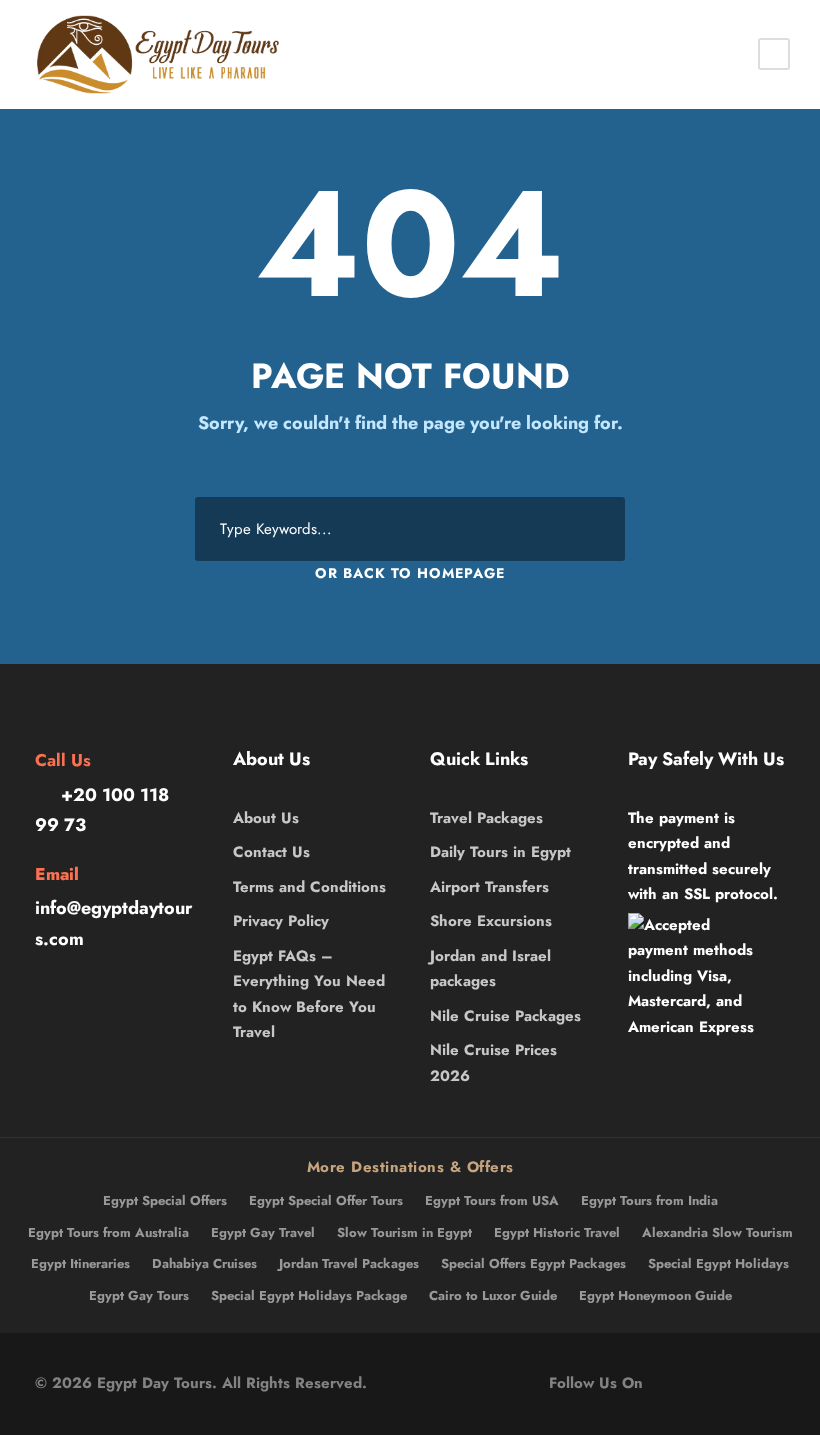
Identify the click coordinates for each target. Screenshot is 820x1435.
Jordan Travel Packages (349, 1263)
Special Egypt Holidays (718, 1263)
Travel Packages (486, 818)
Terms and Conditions (309, 887)
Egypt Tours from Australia (108, 1232)
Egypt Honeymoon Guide (655, 1295)
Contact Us (271, 852)
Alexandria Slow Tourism (717, 1232)
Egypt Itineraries (80, 1263)
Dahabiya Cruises (204, 1263)
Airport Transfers (489, 887)
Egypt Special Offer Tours (326, 1200)
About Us (266, 818)
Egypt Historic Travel (557, 1232)
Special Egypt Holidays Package (309, 1295)
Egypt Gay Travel (263, 1232)
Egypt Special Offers (165, 1200)
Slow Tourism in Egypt (404, 1232)
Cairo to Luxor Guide (493, 1295)
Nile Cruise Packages (505, 1016)
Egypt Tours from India (649, 1200)
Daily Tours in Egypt (500, 852)
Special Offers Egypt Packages (533, 1263)
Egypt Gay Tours (139, 1295)
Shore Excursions (491, 921)
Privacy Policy (281, 921)
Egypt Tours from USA (492, 1200)
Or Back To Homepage (410, 573)
